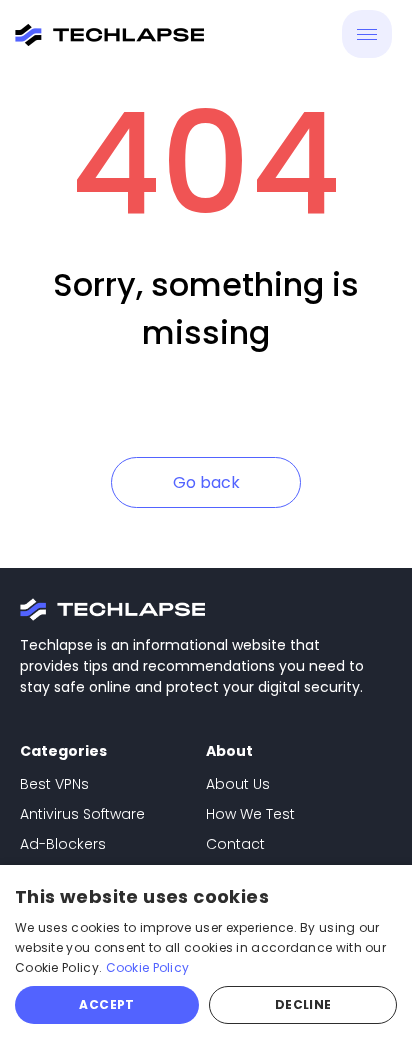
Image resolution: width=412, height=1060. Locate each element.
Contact (235, 844)
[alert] (206, 962)
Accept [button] (106, 1004)
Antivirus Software (82, 814)
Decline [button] (303, 1004)
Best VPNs (54, 784)
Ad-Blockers (63, 844)
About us (238, 784)
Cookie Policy (148, 967)
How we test (250, 814)
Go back (206, 482)
